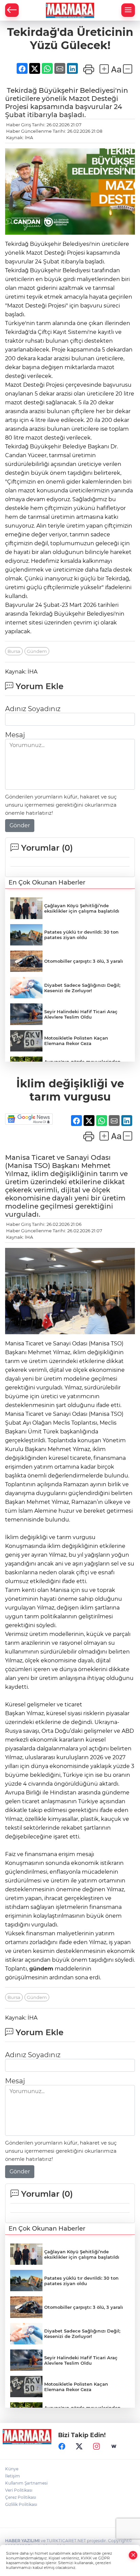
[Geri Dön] (12, 10)
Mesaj (15, 735)
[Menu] (128, 10)
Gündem (37, 651)
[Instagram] (97, 2446)
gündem (41, 1969)
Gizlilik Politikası (21, 2504)
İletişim (13, 2476)
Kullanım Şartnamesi (26, 2483)
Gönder (20, 825)
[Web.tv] (114, 2446)
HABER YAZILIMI (22, 2541)
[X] (79, 2446)
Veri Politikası (19, 2490)
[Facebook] (62, 2446)
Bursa (14, 651)
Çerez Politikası (21, 2497)
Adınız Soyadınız (33, 709)
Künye (12, 2469)
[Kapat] (133, 2555)
